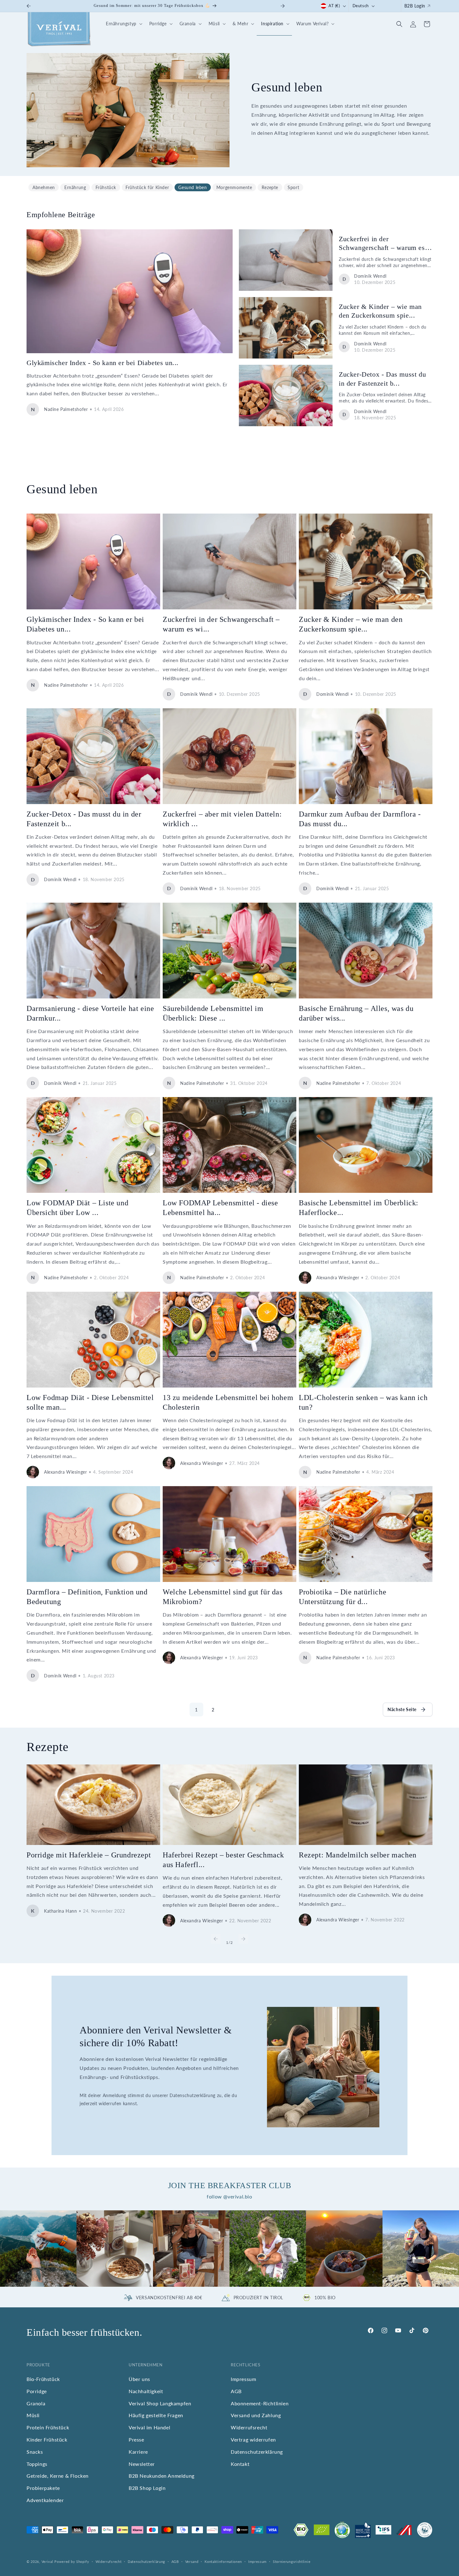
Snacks (35, 2452)
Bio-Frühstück (43, 2379)
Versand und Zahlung (256, 2415)
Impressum (243, 2379)
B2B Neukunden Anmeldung (162, 2476)
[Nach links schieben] (216, 1939)
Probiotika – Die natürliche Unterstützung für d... (343, 1597)
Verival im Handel (149, 2428)
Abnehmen (44, 187)
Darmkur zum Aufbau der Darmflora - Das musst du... (360, 819)
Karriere (138, 2452)
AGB (236, 2391)
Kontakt (240, 2464)
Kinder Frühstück (47, 2439)
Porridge (37, 2391)
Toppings (37, 2464)
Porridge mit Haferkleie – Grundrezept (89, 1855)
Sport (293, 187)
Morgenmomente (234, 187)
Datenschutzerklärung (257, 2452)
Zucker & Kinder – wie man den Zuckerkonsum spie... (380, 311)
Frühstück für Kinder (147, 187)
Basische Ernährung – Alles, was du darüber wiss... (356, 1013)
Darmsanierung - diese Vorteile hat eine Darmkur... (90, 1013)
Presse (136, 2439)
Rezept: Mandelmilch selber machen (358, 1855)
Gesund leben (192, 187)
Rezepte (270, 187)
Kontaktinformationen (223, 2561)
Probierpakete (43, 2488)
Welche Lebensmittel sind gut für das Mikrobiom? (223, 1597)
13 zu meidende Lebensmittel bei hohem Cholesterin (228, 1402)
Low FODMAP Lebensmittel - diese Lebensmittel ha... (220, 1208)
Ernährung (75, 187)
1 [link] (196, 1709)
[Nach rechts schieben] (243, 1939)
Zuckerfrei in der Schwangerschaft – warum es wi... (382, 244)
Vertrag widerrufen (253, 2439)
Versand (192, 2561)
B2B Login (415, 6)
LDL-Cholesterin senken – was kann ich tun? (363, 1402)
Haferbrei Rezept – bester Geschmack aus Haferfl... (223, 1860)
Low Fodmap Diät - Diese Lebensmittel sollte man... (90, 1402)
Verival (47, 2561)
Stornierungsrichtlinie (292, 2561)
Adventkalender (45, 2500)
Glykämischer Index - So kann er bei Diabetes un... (103, 363)
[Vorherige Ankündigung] (29, 6)
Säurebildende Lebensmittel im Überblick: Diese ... (213, 1013)
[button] (123, 24)
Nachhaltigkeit (146, 2391)
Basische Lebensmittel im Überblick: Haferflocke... (359, 1208)
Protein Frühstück (48, 2428)
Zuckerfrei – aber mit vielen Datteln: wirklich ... (222, 819)
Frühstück (106, 187)
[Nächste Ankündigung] (283, 6)
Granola (36, 2403)
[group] (38, 2249)
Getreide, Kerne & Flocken (58, 2476)
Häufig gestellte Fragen (156, 2415)
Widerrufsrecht (249, 2428)
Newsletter (142, 2464)
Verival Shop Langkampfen (160, 2403)
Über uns (139, 2379)
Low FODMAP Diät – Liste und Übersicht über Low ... (77, 1208)
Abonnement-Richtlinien (260, 2403)
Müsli (33, 2415)
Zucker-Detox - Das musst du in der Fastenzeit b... (382, 379)
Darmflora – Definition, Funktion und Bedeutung (87, 1597)
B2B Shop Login (147, 2488)
